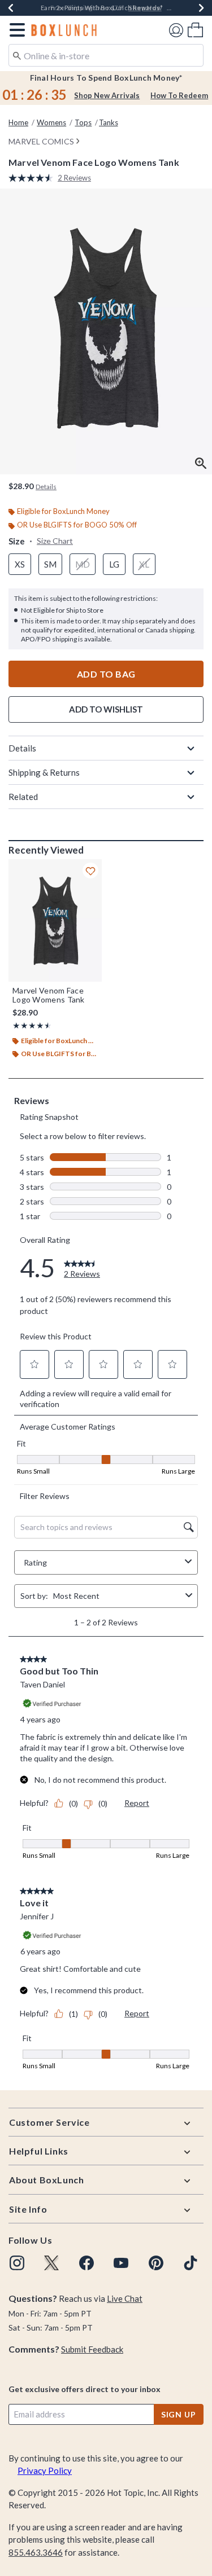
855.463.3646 (36, 2552)
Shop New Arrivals (107, 95)
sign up (179, 2414)
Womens (51, 122)
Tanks (109, 122)
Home (18, 122)
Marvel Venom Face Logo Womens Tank (49, 995)
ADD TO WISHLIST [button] (106, 709)
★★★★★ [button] (30, 1025)
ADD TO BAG (106, 674)
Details (22, 748)
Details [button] (46, 487)
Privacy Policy (45, 2471)
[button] (15, 30)
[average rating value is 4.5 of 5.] (33, 178)
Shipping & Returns (44, 772)
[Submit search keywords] (17, 55)
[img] (17, 2263)
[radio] (20, 564)
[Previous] (11, 8)
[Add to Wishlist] (90, 871)
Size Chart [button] (55, 541)
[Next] (201, 8)
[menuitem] (195, 30)
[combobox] (106, 55)
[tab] (106, 331)
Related (23, 797)
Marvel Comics (41, 141)
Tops (83, 122)
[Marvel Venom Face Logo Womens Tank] (55, 920)
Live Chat (125, 2298)
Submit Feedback (92, 2349)
